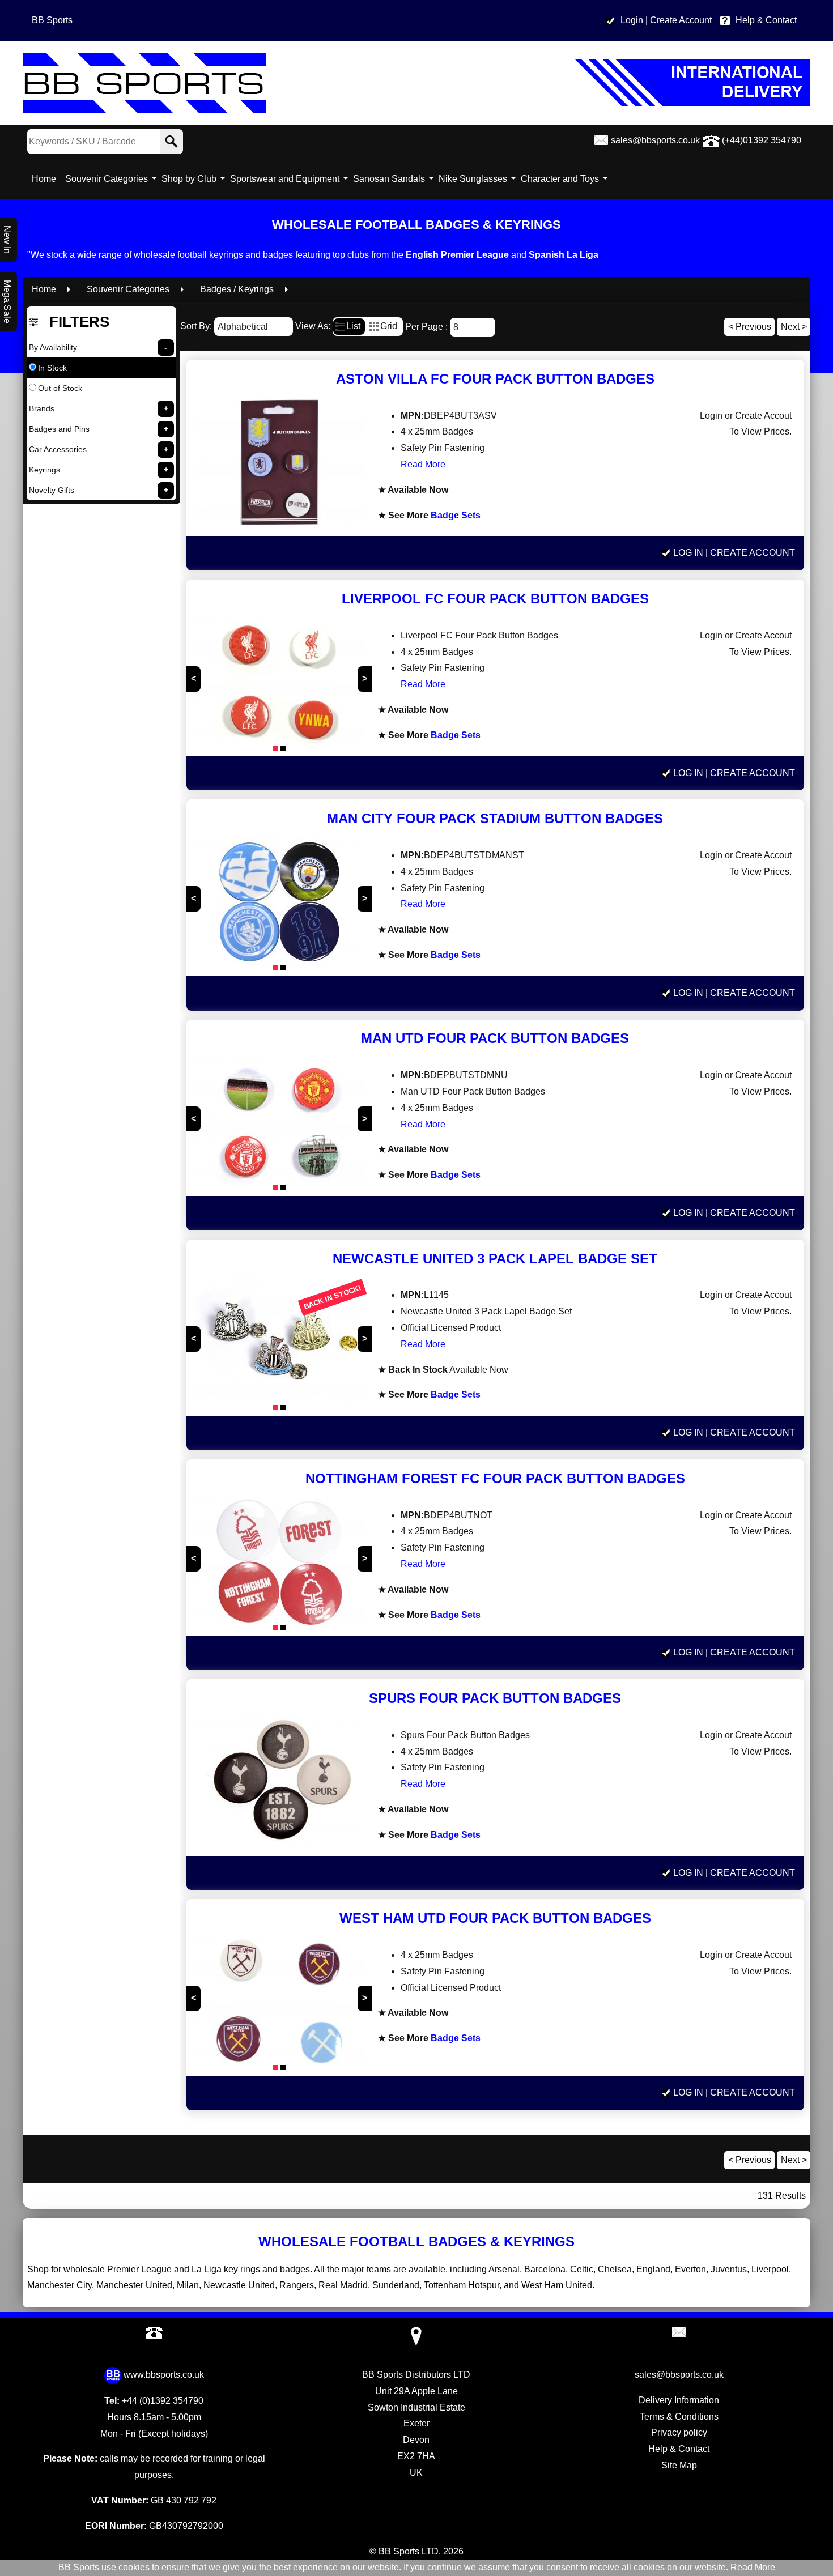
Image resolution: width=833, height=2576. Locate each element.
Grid (389, 326)
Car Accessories (58, 449)
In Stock (52, 368)
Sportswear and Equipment (285, 179)
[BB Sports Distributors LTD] (416, 83)
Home (44, 179)
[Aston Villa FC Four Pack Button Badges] (279, 465)
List (353, 326)
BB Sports (52, 20)
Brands (42, 408)
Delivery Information (679, 2400)
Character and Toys (560, 179)
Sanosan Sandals (389, 179)
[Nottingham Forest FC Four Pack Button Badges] (279, 1564)
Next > (794, 327)
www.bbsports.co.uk (164, 2375)
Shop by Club (189, 179)
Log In (688, 553)
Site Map (679, 2465)
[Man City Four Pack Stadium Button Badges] (279, 904)
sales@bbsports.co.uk (655, 140)
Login (632, 20)
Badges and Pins (59, 429)
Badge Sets (456, 515)
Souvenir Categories (107, 179)
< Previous (750, 327)
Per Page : (428, 327)
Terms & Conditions (679, 2417)
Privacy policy (679, 2432)
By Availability (53, 347)
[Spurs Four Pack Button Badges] (279, 1784)
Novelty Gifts (52, 490)
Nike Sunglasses (473, 179)
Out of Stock (60, 388)
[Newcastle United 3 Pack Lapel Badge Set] (279, 1344)
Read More (423, 464)
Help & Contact (766, 20)
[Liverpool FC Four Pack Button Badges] (279, 685)
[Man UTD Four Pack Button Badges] (279, 1124)
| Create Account (679, 20)
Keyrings (44, 470)
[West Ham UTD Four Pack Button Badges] (279, 2004)
